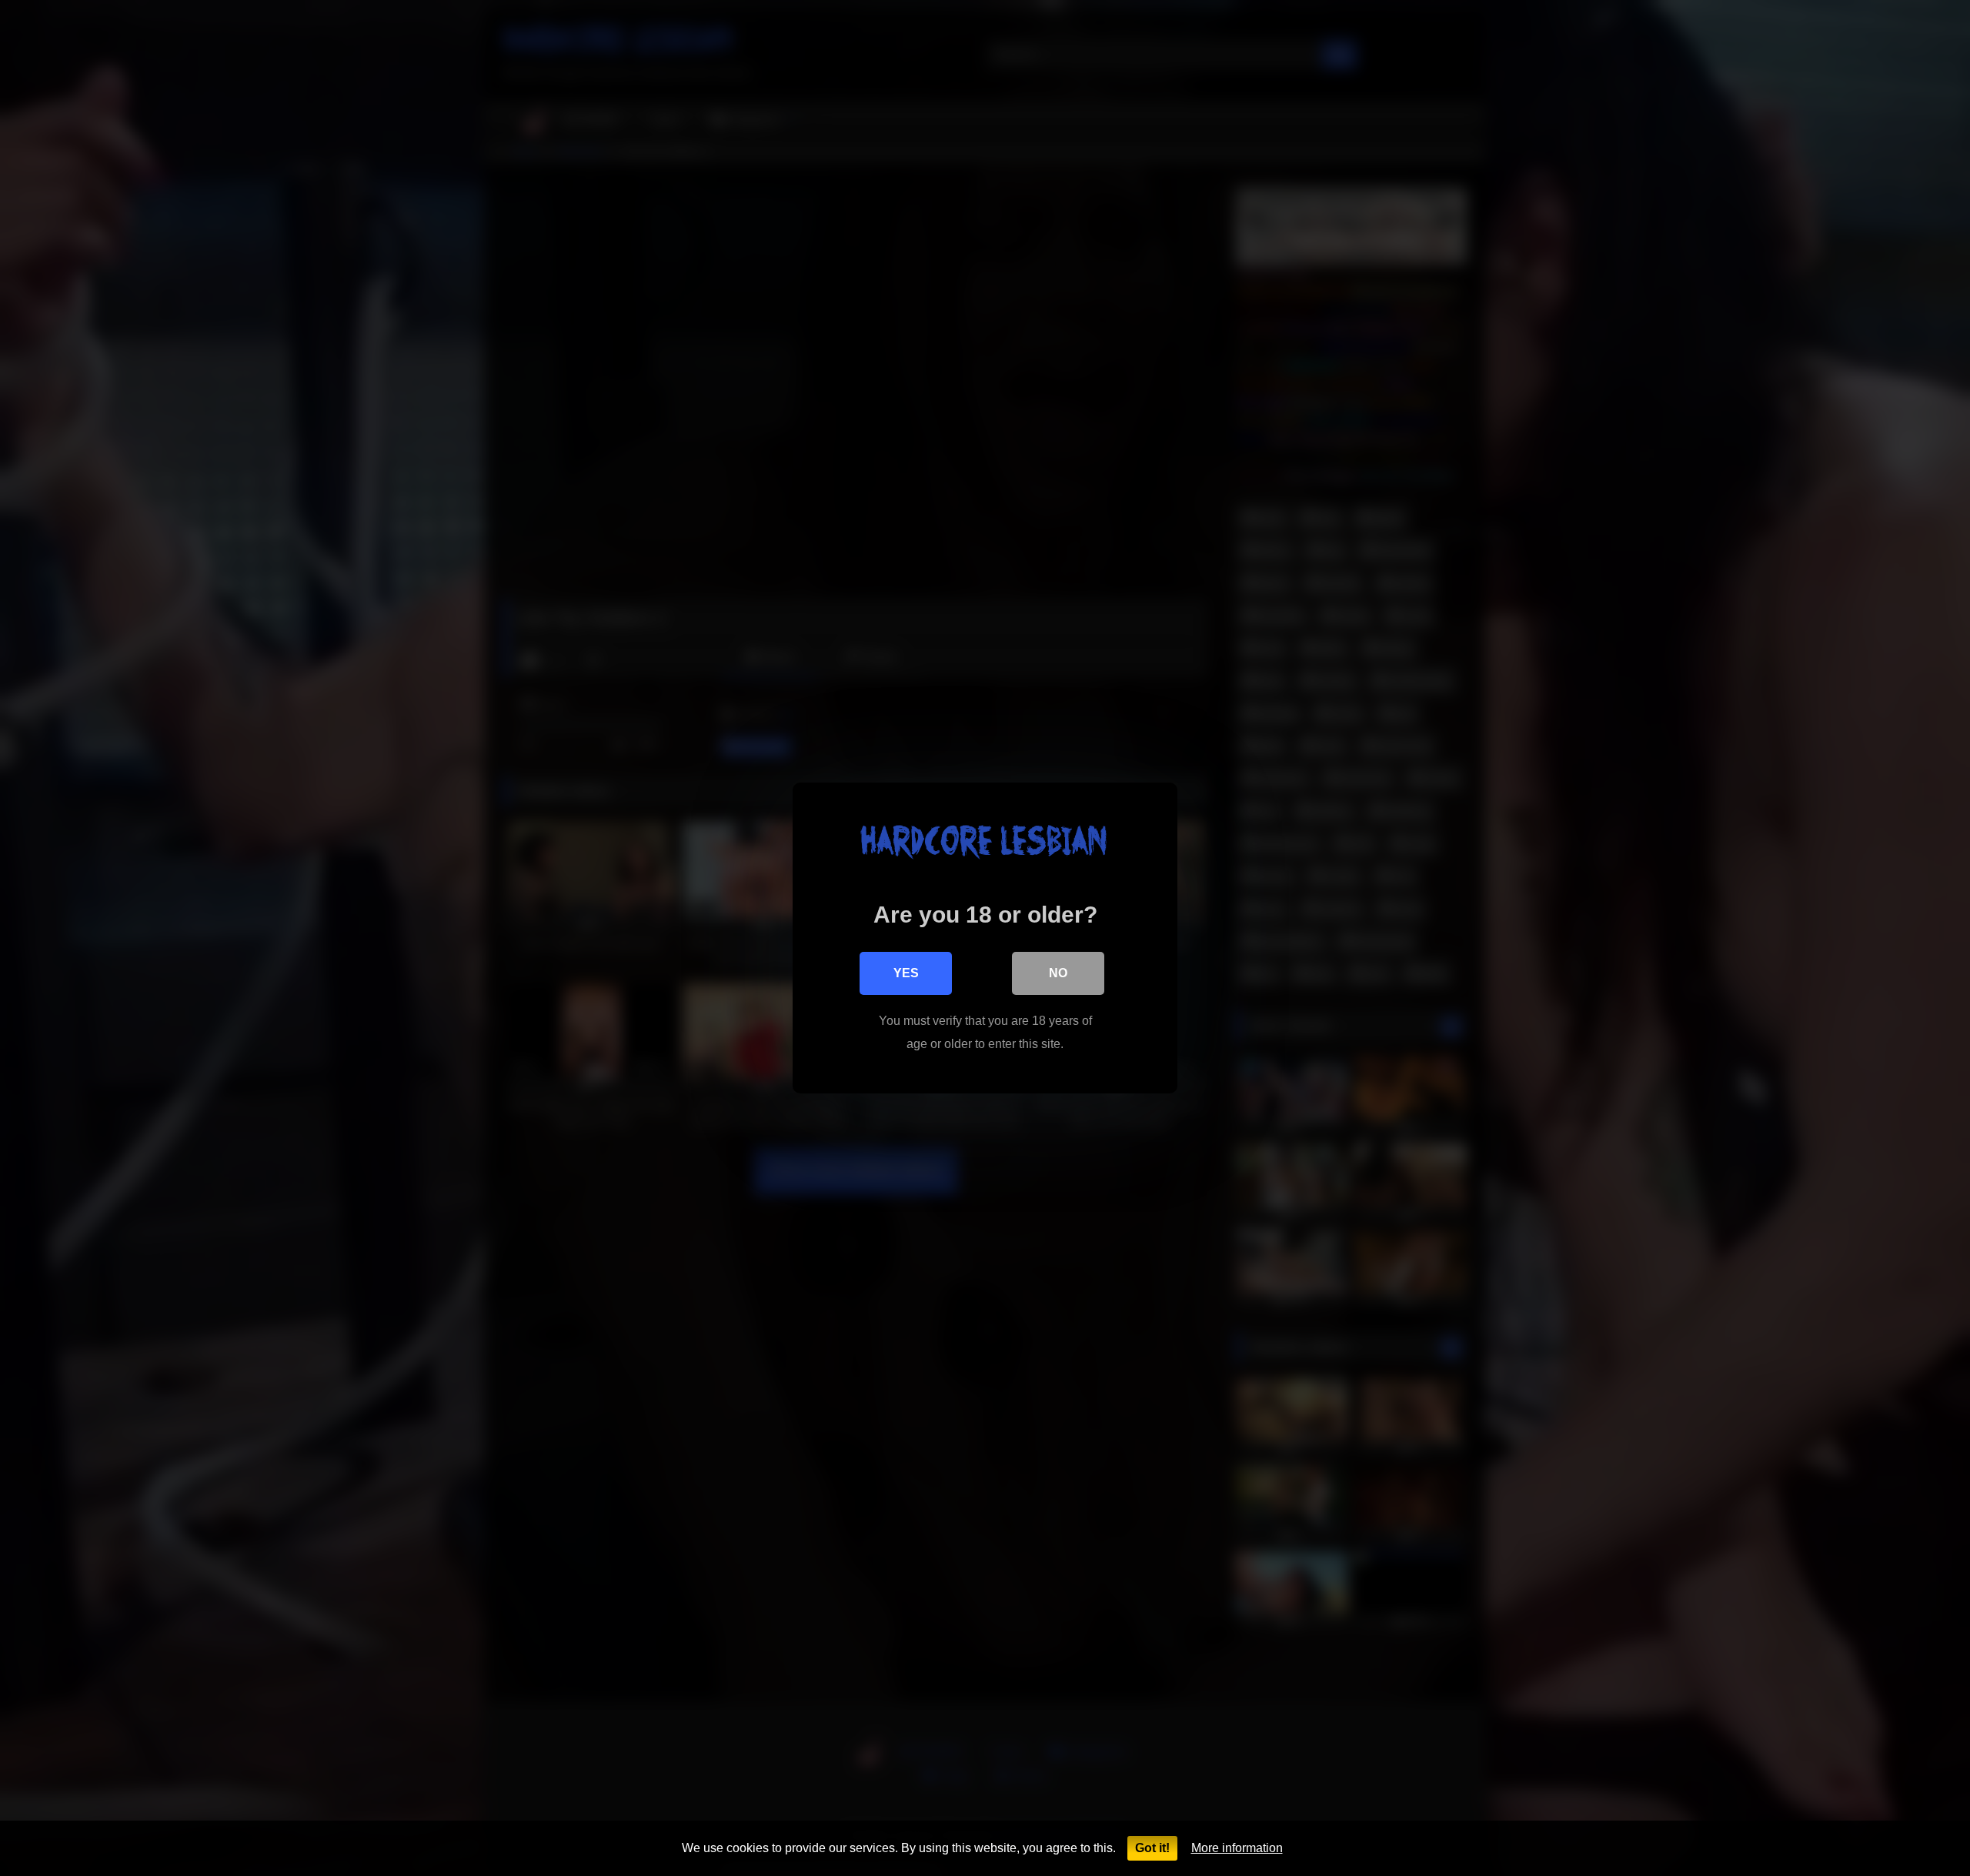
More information (1237, 1848)
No (1058, 973)
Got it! (1152, 1848)
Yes (906, 973)
